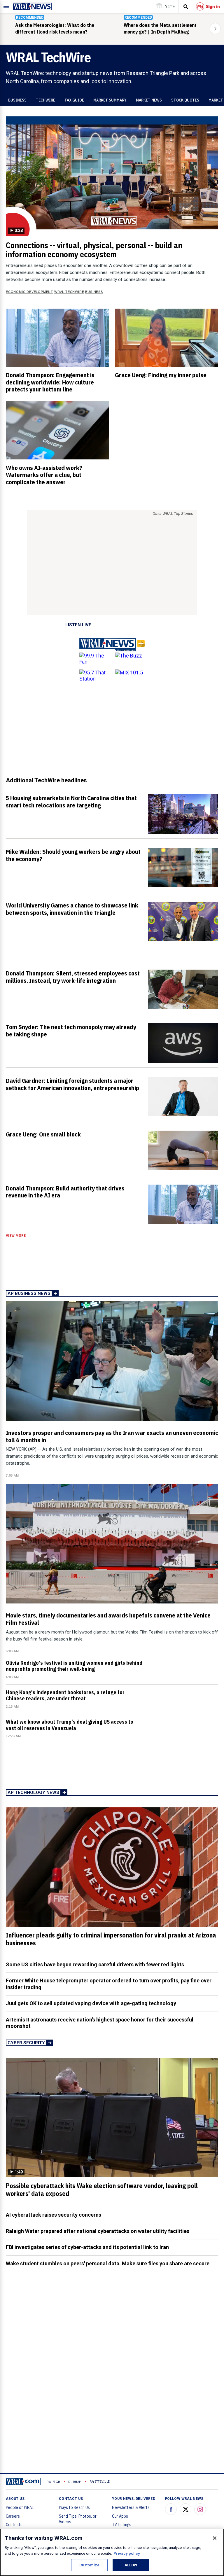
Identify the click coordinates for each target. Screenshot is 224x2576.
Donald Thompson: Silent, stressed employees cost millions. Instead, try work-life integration (73, 977)
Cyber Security (26, 2043)
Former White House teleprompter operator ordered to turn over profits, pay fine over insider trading (109, 1984)
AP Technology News (33, 1792)
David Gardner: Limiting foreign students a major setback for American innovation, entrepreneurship (72, 1084)
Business (17, 100)
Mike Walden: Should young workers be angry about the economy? (73, 855)
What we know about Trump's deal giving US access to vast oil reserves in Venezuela (70, 1725)
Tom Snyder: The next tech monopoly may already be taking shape (71, 1030)
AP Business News (29, 1293)
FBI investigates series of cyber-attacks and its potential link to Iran (87, 2247)
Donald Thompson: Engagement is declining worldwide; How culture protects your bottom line (50, 382)
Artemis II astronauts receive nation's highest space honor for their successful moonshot (100, 2023)
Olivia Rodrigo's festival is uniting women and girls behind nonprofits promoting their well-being (74, 1666)
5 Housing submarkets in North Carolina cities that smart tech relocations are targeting (71, 801)
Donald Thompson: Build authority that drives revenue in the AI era (65, 1192)
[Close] (215, 2538)
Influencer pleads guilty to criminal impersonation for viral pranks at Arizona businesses (111, 1939)
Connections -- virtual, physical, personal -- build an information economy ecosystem (94, 250)
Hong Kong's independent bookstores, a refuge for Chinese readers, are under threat (65, 1695)
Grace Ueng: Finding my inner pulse (161, 375)
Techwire (45, 100)
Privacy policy (127, 2553)
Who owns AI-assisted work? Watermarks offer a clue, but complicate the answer (44, 475)
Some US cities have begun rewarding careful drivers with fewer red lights (95, 1964)
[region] (112, 2552)
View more (16, 1236)
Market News (149, 100)
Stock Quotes (185, 100)
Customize (89, 2565)
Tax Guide (74, 100)
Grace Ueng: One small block (43, 1134)
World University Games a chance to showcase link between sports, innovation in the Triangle (72, 909)
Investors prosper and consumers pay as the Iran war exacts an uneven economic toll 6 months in (112, 1436)
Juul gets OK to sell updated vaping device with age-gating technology (91, 2003)
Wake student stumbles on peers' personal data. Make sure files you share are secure (108, 2263)
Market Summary (110, 100)
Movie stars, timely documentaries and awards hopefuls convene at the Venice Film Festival (108, 1619)
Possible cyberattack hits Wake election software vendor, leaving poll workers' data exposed (102, 2190)
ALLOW (131, 2565)
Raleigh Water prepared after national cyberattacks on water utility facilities (98, 2231)
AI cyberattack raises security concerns (54, 2215)
